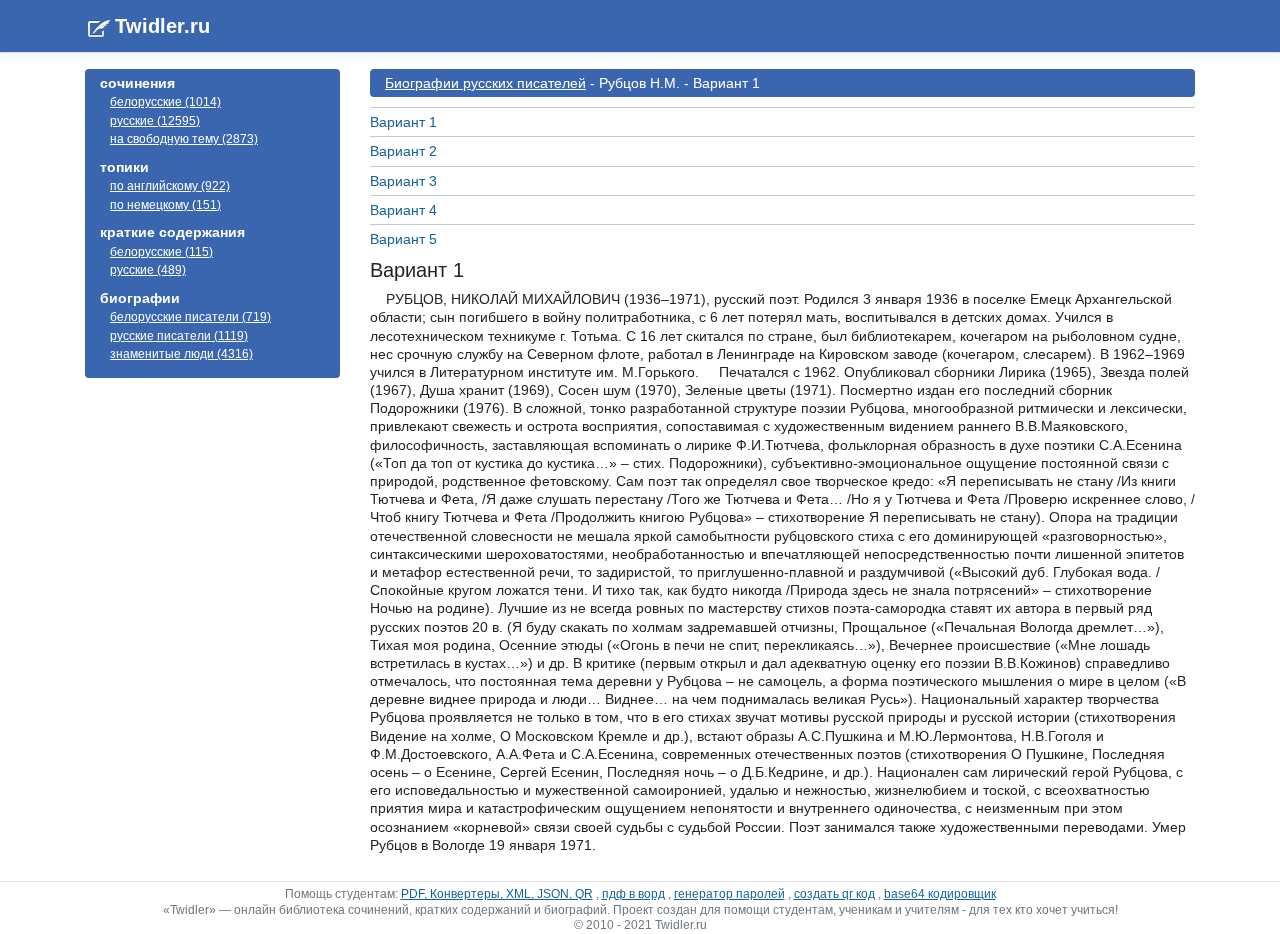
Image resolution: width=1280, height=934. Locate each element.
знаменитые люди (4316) (181, 354)
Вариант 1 (403, 122)
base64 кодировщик (940, 894)
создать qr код (834, 894)
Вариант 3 (403, 181)
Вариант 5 (403, 239)
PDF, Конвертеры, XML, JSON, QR (497, 894)
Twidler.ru (162, 26)
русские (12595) (155, 121)
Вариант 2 (403, 151)
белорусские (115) (161, 252)
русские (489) (148, 270)
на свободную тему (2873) (184, 139)
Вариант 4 (403, 210)
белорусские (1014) (165, 102)
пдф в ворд (633, 894)
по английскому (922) (170, 186)
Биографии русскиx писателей (485, 83)
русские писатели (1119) (179, 336)
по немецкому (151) (165, 205)
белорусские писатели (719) (190, 317)
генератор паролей (729, 894)
